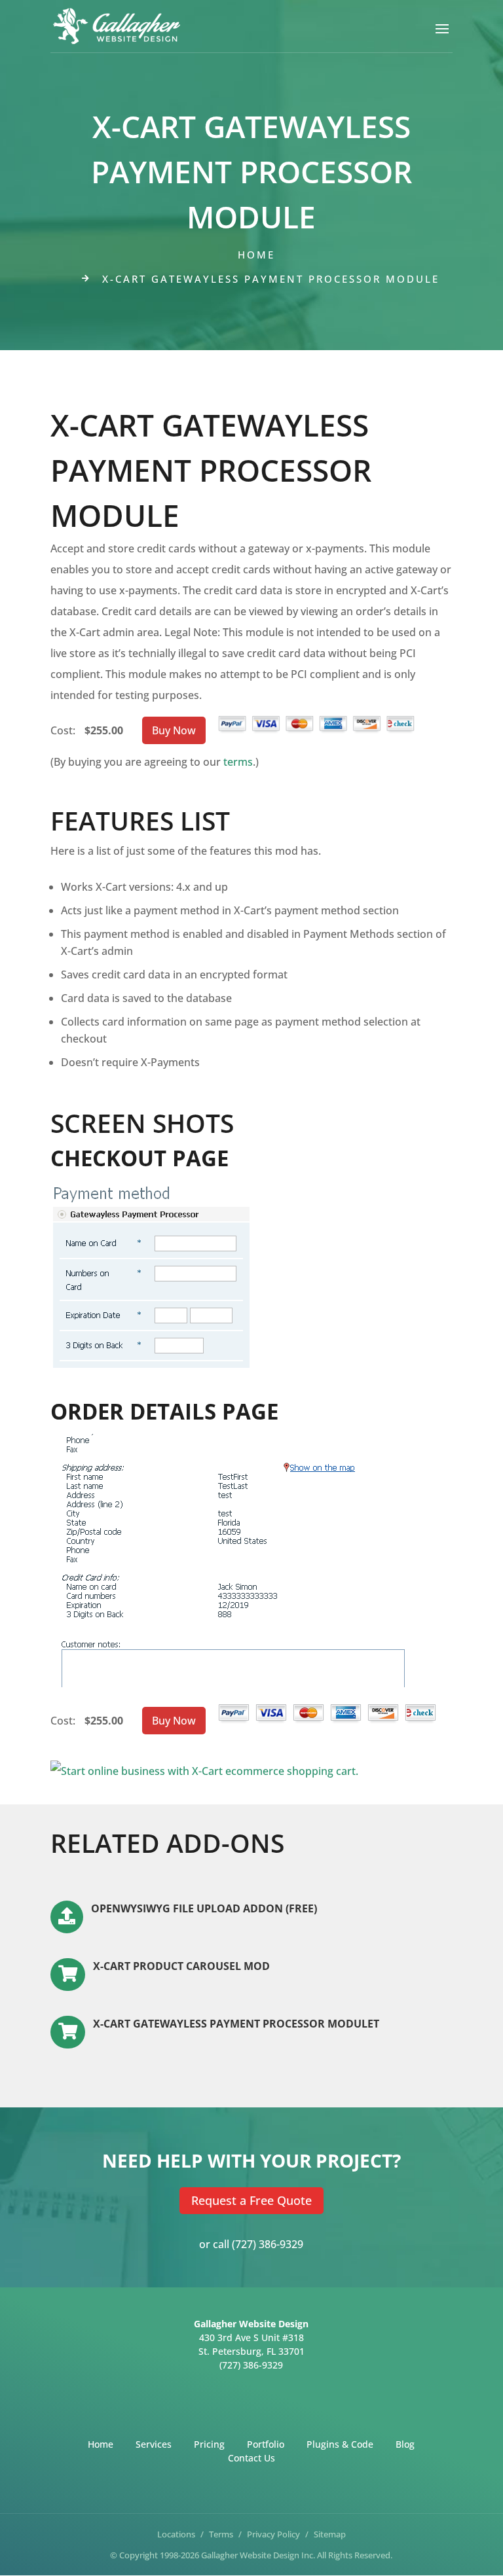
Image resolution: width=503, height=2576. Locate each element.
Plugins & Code (340, 2443)
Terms (221, 2534)
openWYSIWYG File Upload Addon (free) (204, 1908)
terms (238, 762)
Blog (405, 2443)
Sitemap (330, 2534)
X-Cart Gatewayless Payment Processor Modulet (236, 2024)
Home (256, 255)
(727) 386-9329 (268, 2244)
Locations (176, 2534)
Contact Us (251, 2457)
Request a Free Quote (251, 2200)
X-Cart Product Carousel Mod (181, 1966)
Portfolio (266, 2443)
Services (154, 2443)
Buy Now (174, 730)
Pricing (209, 2443)
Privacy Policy (273, 2534)
